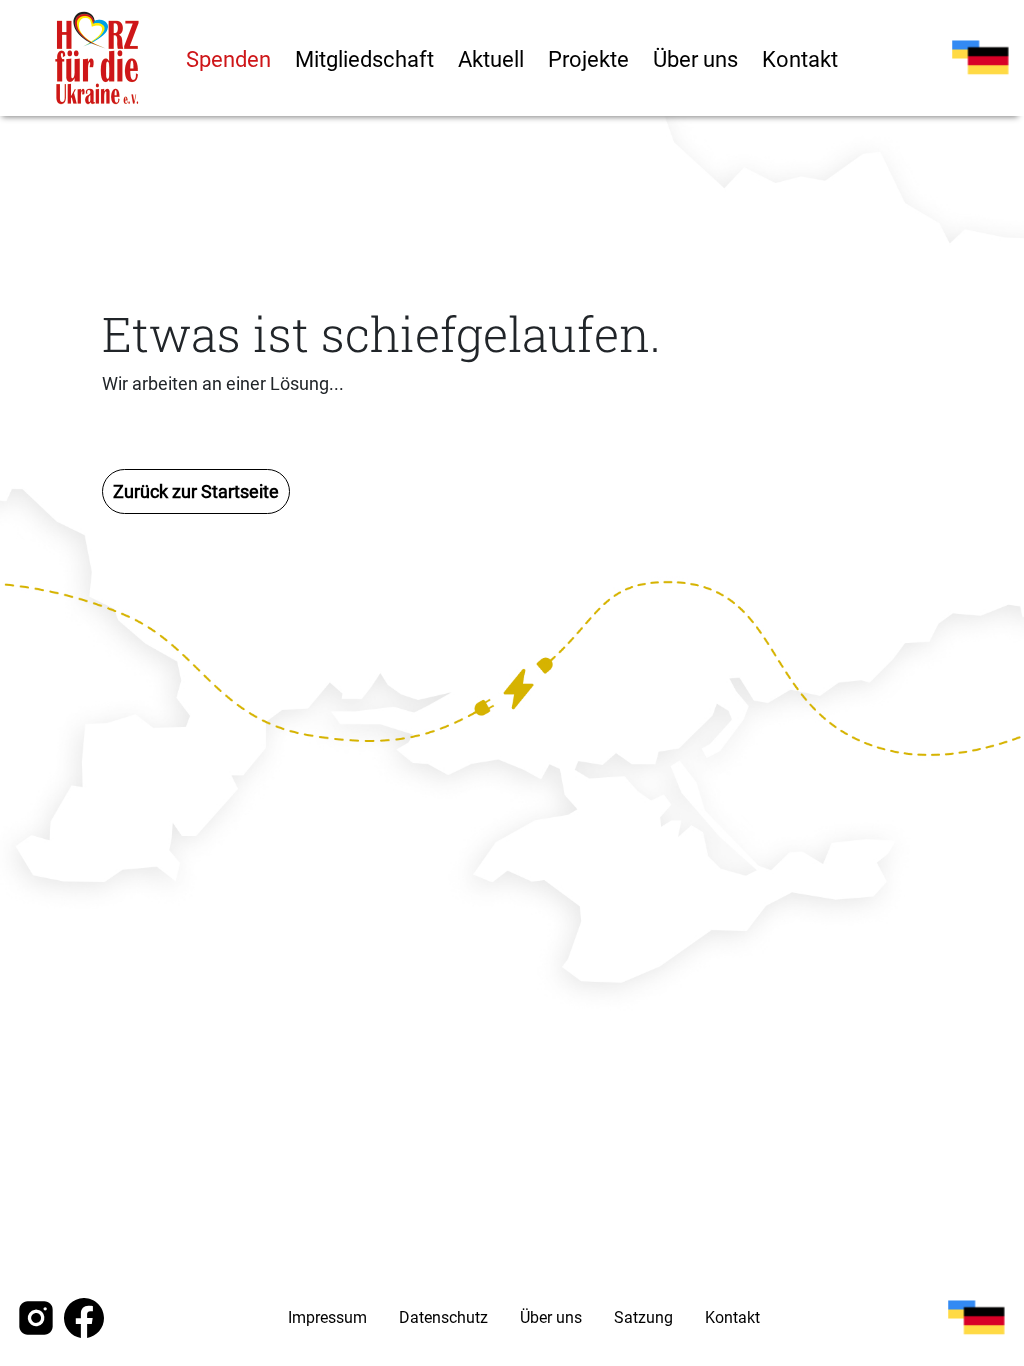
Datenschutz (443, 1317)
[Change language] (980, 58)
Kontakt (800, 59)
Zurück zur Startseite (196, 491)
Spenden (228, 59)
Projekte (588, 59)
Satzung (643, 1317)
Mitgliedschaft (364, 59)
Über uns (695, 59)
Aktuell (491, 59)
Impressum (327, 1317)
